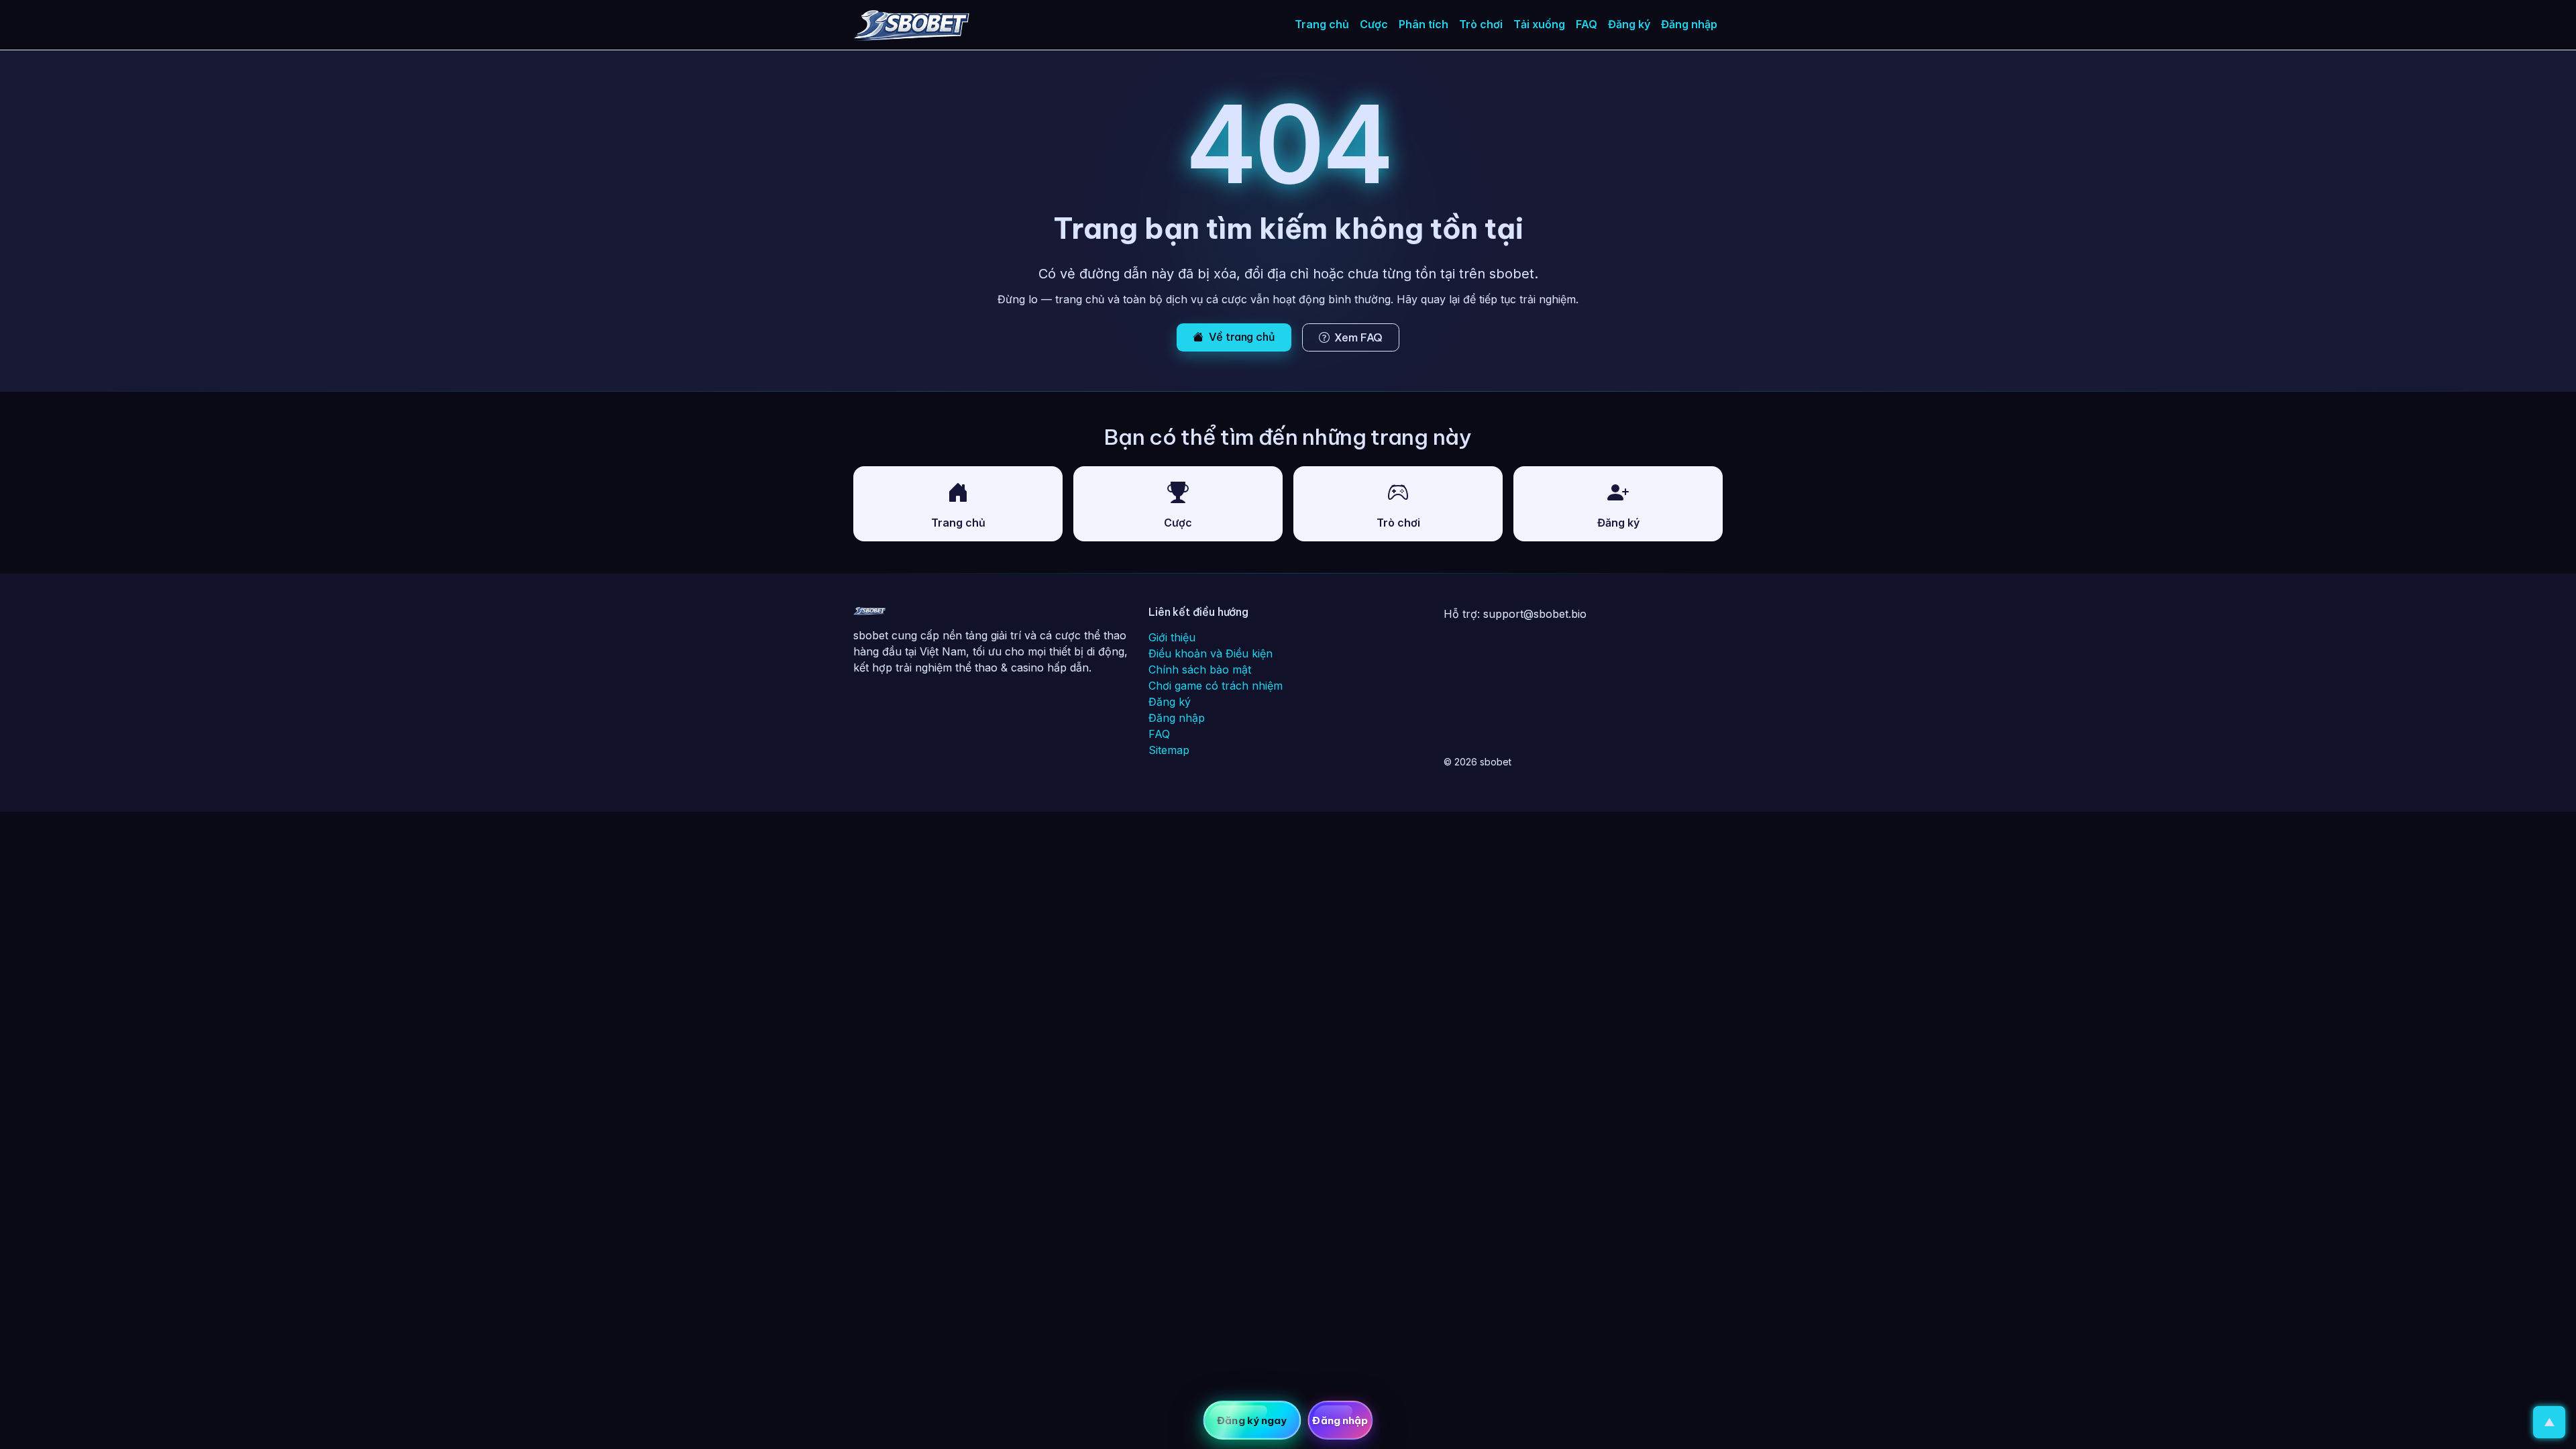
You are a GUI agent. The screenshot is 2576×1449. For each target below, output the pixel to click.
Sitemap (1169, 750)
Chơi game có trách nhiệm (1216, 686)
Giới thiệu (1172, 637)
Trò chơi (1481, 24)
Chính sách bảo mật (1200, 669)
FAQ (1587, 24)
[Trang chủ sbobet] (869, 614)
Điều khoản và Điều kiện (1211, 653)
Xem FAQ (1358, 337)
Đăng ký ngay (1252, 1420)
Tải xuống (1539, 24)
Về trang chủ (1242, 337)
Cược (1374, 24)
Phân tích (1424, 24)
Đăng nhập (1689, 24)
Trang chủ (1322, 24)
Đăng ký (1629, 24)
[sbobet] (911, 25)
